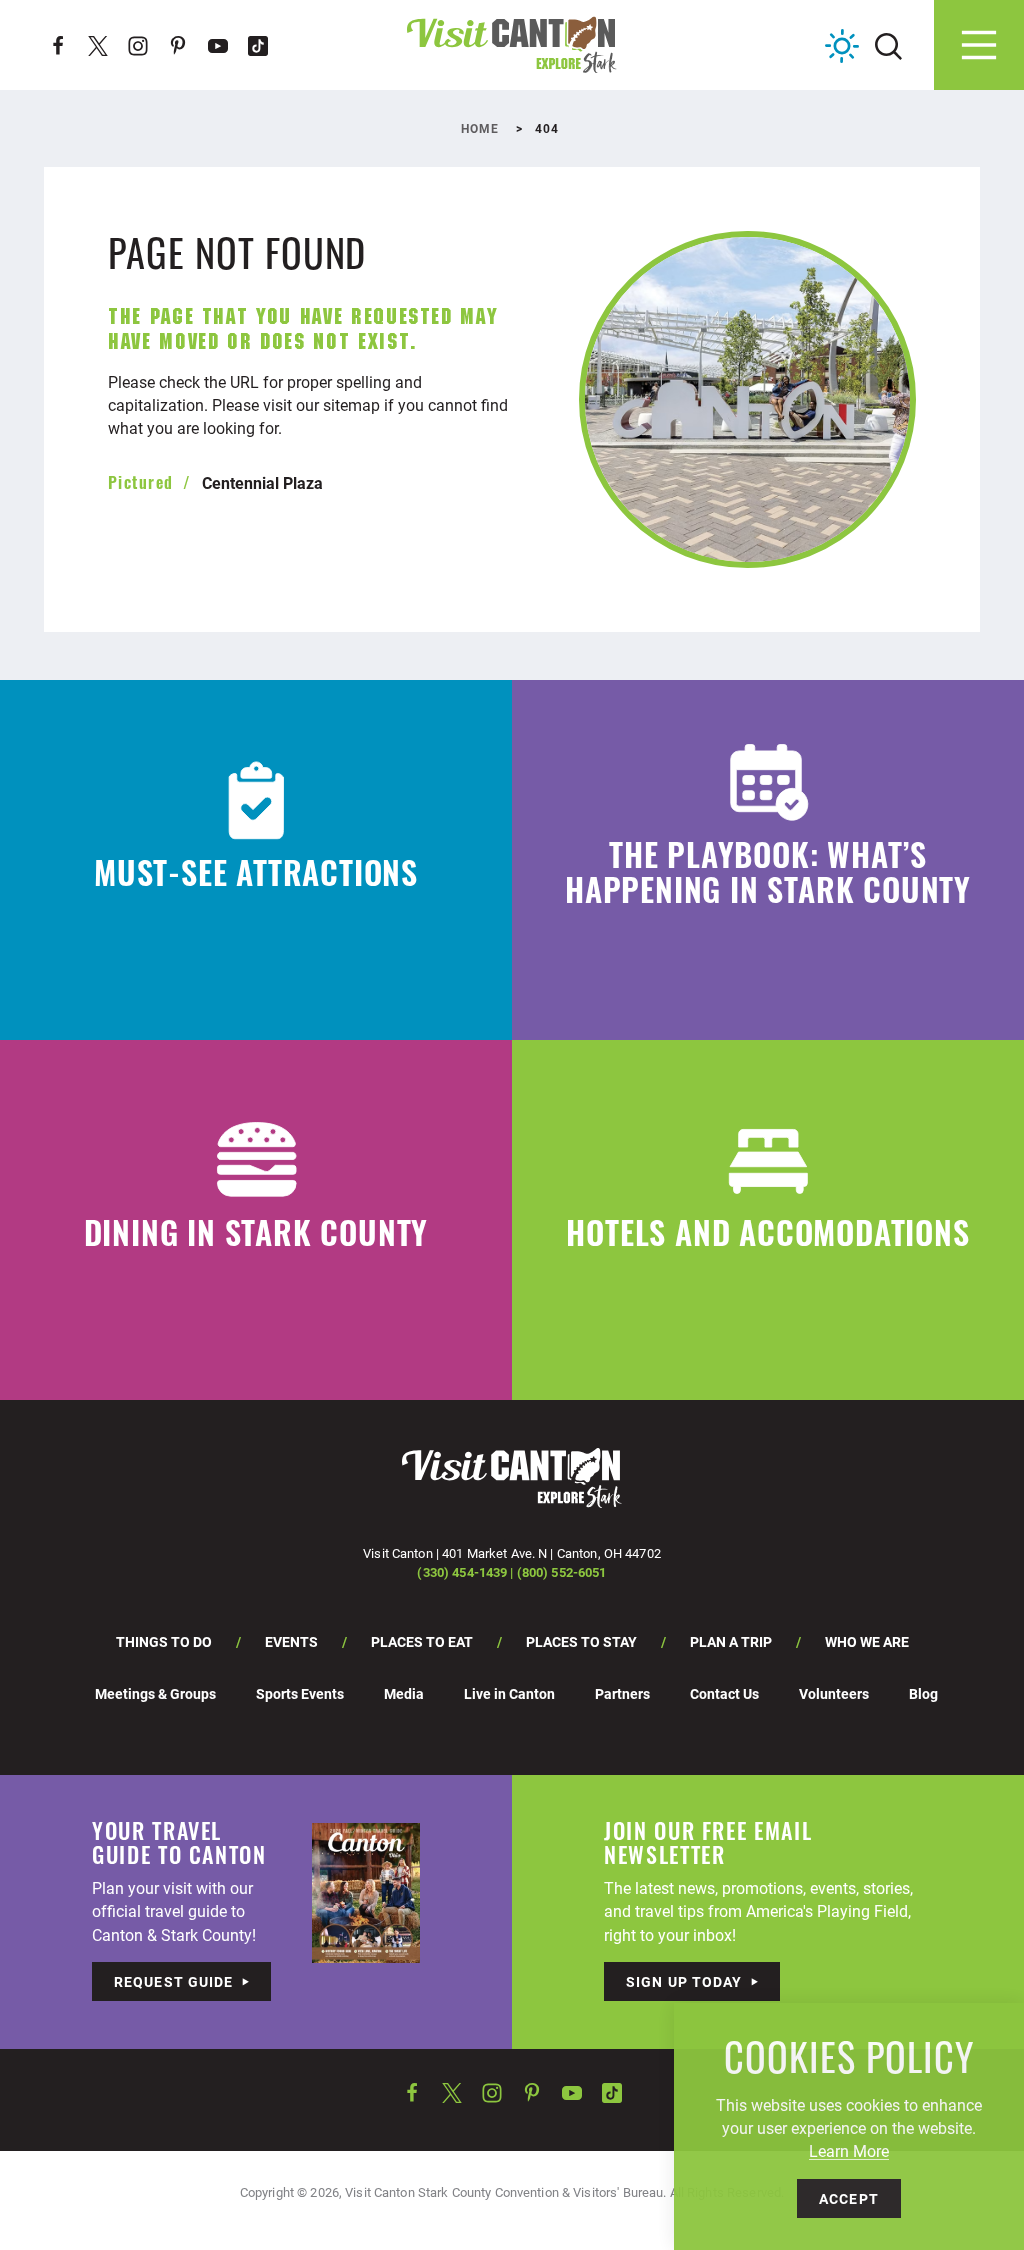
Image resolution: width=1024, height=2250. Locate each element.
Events (291, 1641)
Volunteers (834, 1693)
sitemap (351, 404)
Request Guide (174, 1981)
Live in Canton (509, 1693)
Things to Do (164, 1641)
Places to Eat (422, 1641)
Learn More (849, 2150)
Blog (923, 1693)
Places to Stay (581, 1641)
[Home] (512, 44)
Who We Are (867, 1641)
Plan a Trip (731, 1641)
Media (404, 1693)
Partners (622, 1693)
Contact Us (724, 1693)
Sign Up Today (684, 1981)
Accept (849, 2198)
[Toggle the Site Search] (888, 44)
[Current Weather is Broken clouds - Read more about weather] (842, 46)
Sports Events (300, 1693)
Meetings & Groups (155, 1693)
